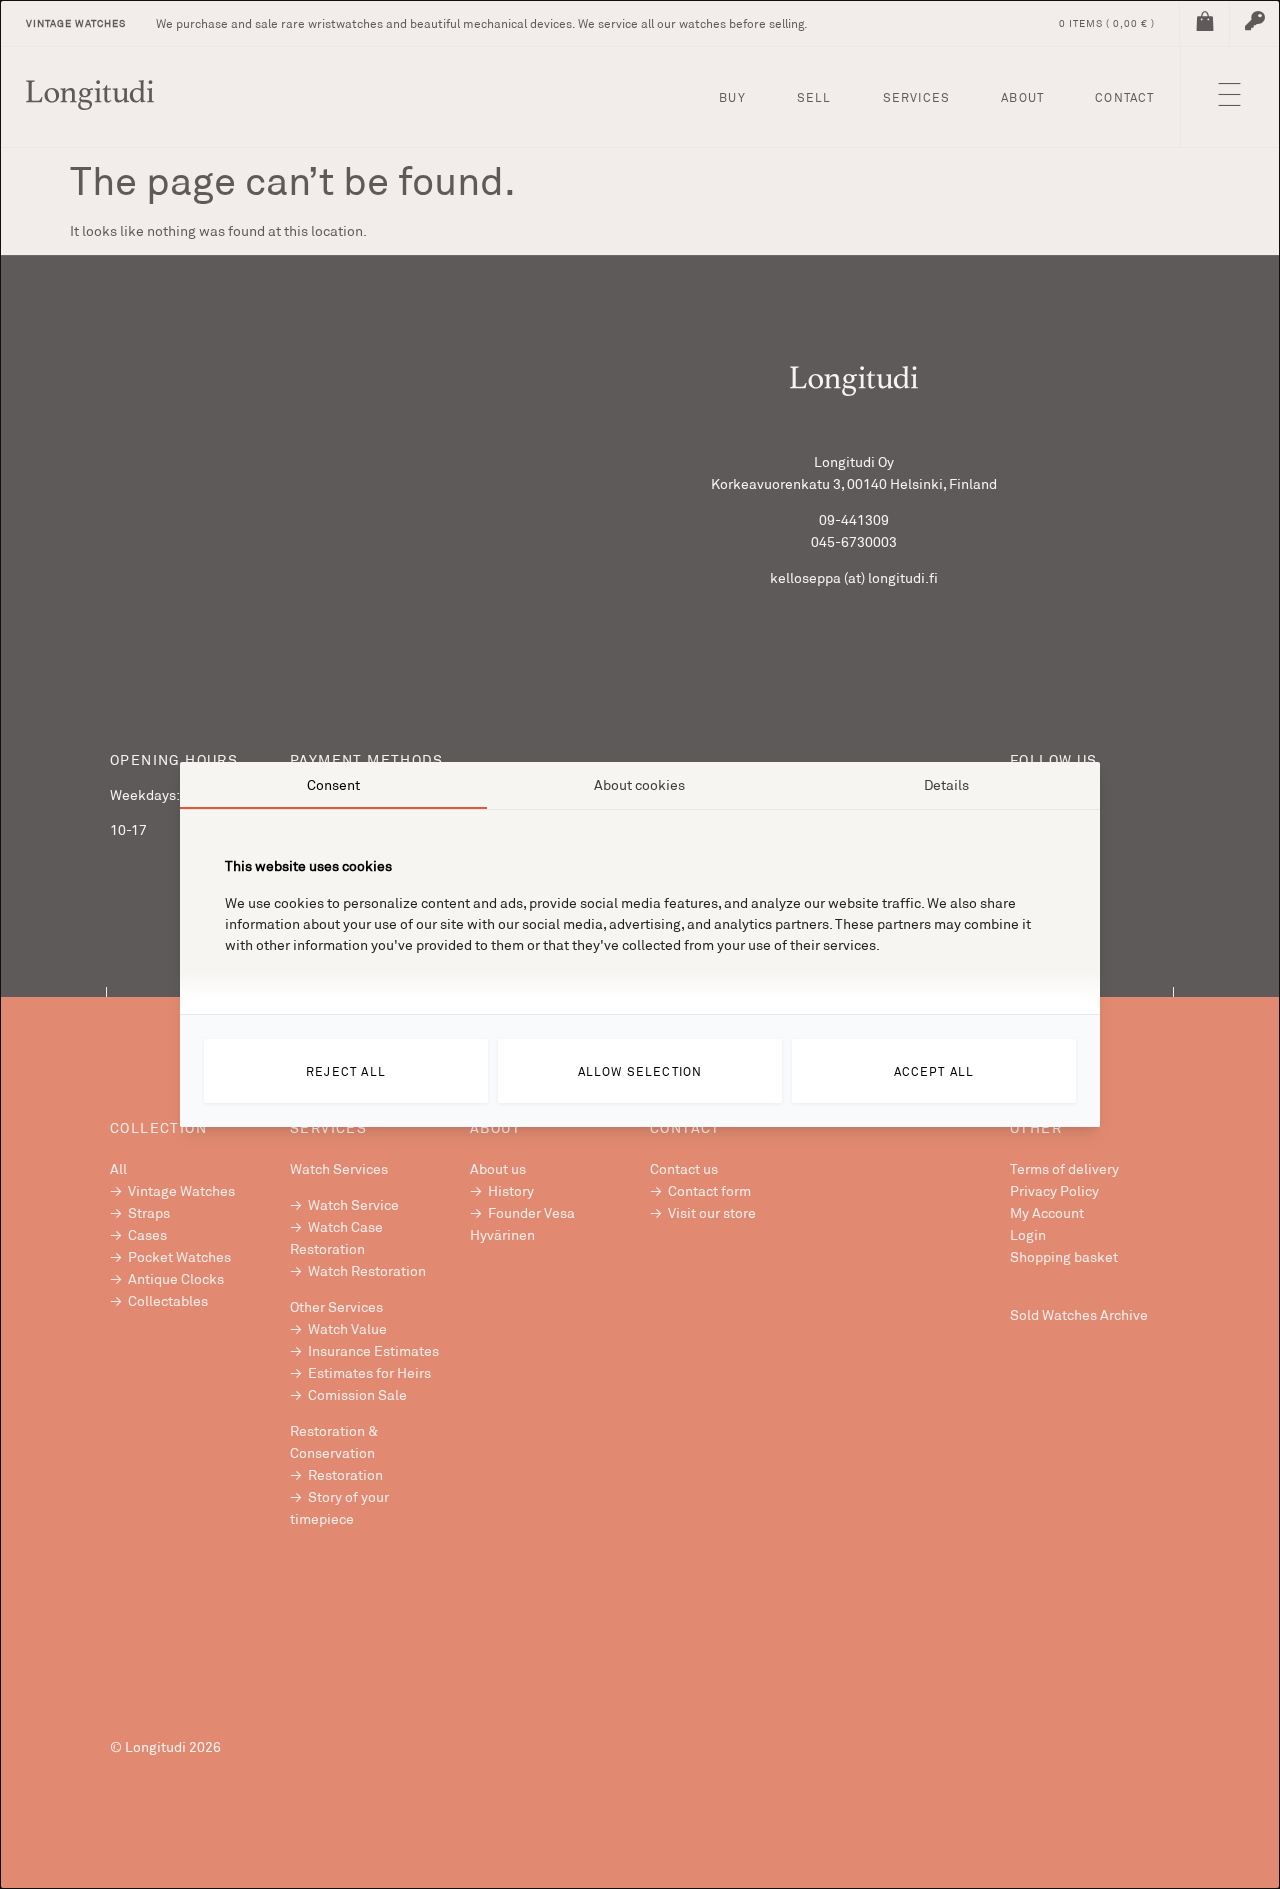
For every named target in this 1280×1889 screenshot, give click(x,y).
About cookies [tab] (639, 784)
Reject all (346, 1071)
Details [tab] (946, 784)
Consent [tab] (333, 784)
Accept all (934, 1071)
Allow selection (640, 1071)
